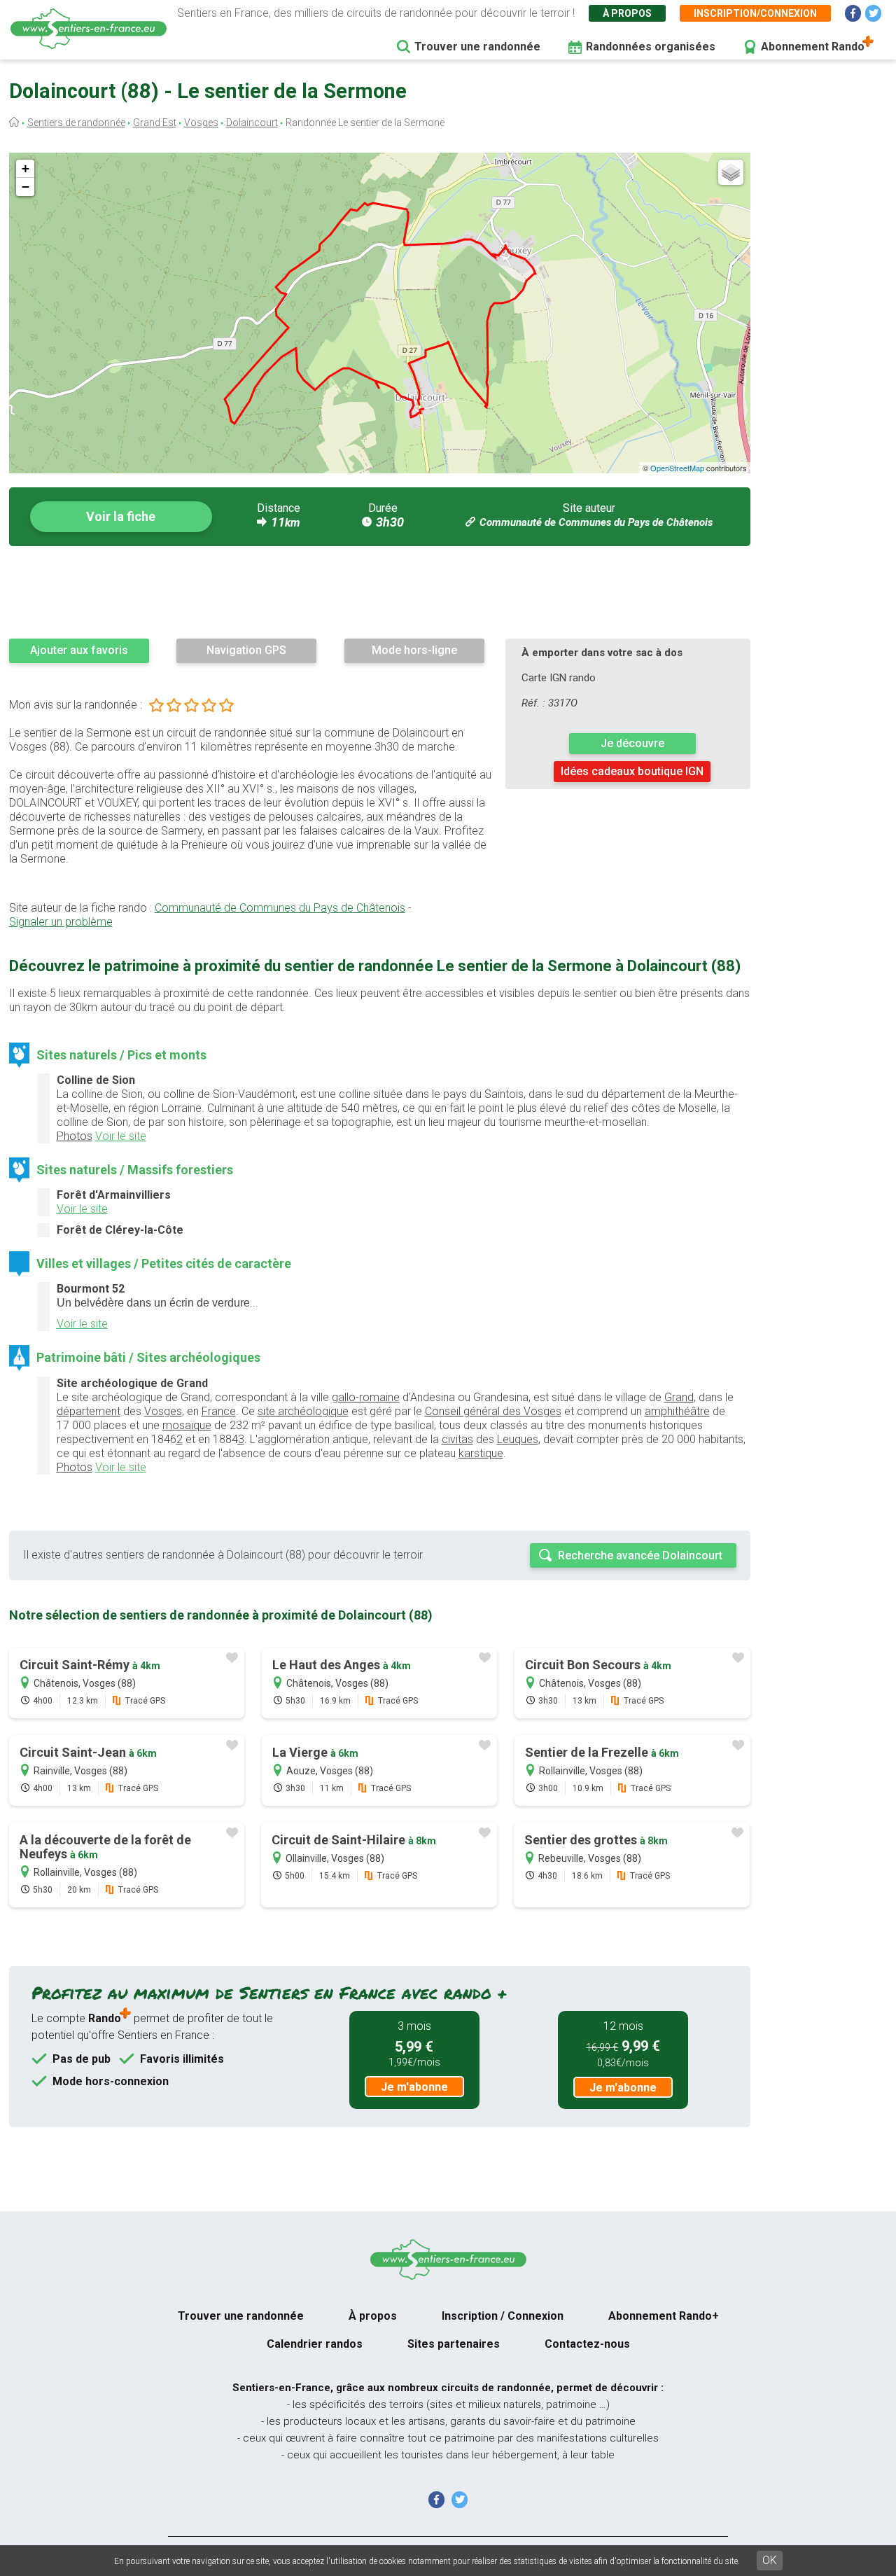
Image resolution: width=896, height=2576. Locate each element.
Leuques (518, 1439)
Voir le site (121, 1136)
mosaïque (187, 1425)
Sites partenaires (454, 2344)
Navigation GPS (246, 650)
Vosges (201, 123)
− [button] (26, 187)
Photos (75, 1136)
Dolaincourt (252, 123)
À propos (627, 13)
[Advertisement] (380, 592)
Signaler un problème (61, 922)
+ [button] (26, 168)
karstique (481, 1453)
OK (770, 2560)
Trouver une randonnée (477, 47)
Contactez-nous (587, 2344)
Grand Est (155, 123)
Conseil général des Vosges (493, 1411)
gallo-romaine (366, 1397)
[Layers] (731, 172)
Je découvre (632, 743)
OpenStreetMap (677, 468)
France (219, 1411)
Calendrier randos (315, 2344)
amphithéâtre (677, 1411)
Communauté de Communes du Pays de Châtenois (596, 522)
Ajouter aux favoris (79, 650)
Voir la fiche (121, 516)
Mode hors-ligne (414, 650)
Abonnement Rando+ (664, 2316)
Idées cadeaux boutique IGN (632, 771)
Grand (679, 1397)
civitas (457, 1439)
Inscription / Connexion (503, 2316)
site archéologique (303, 1411)
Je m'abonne (414, 2087)
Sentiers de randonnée (76, 123)
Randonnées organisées (651, 47)
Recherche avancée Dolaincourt (640, 1555)
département (89, 1411)
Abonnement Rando (813, 47)
